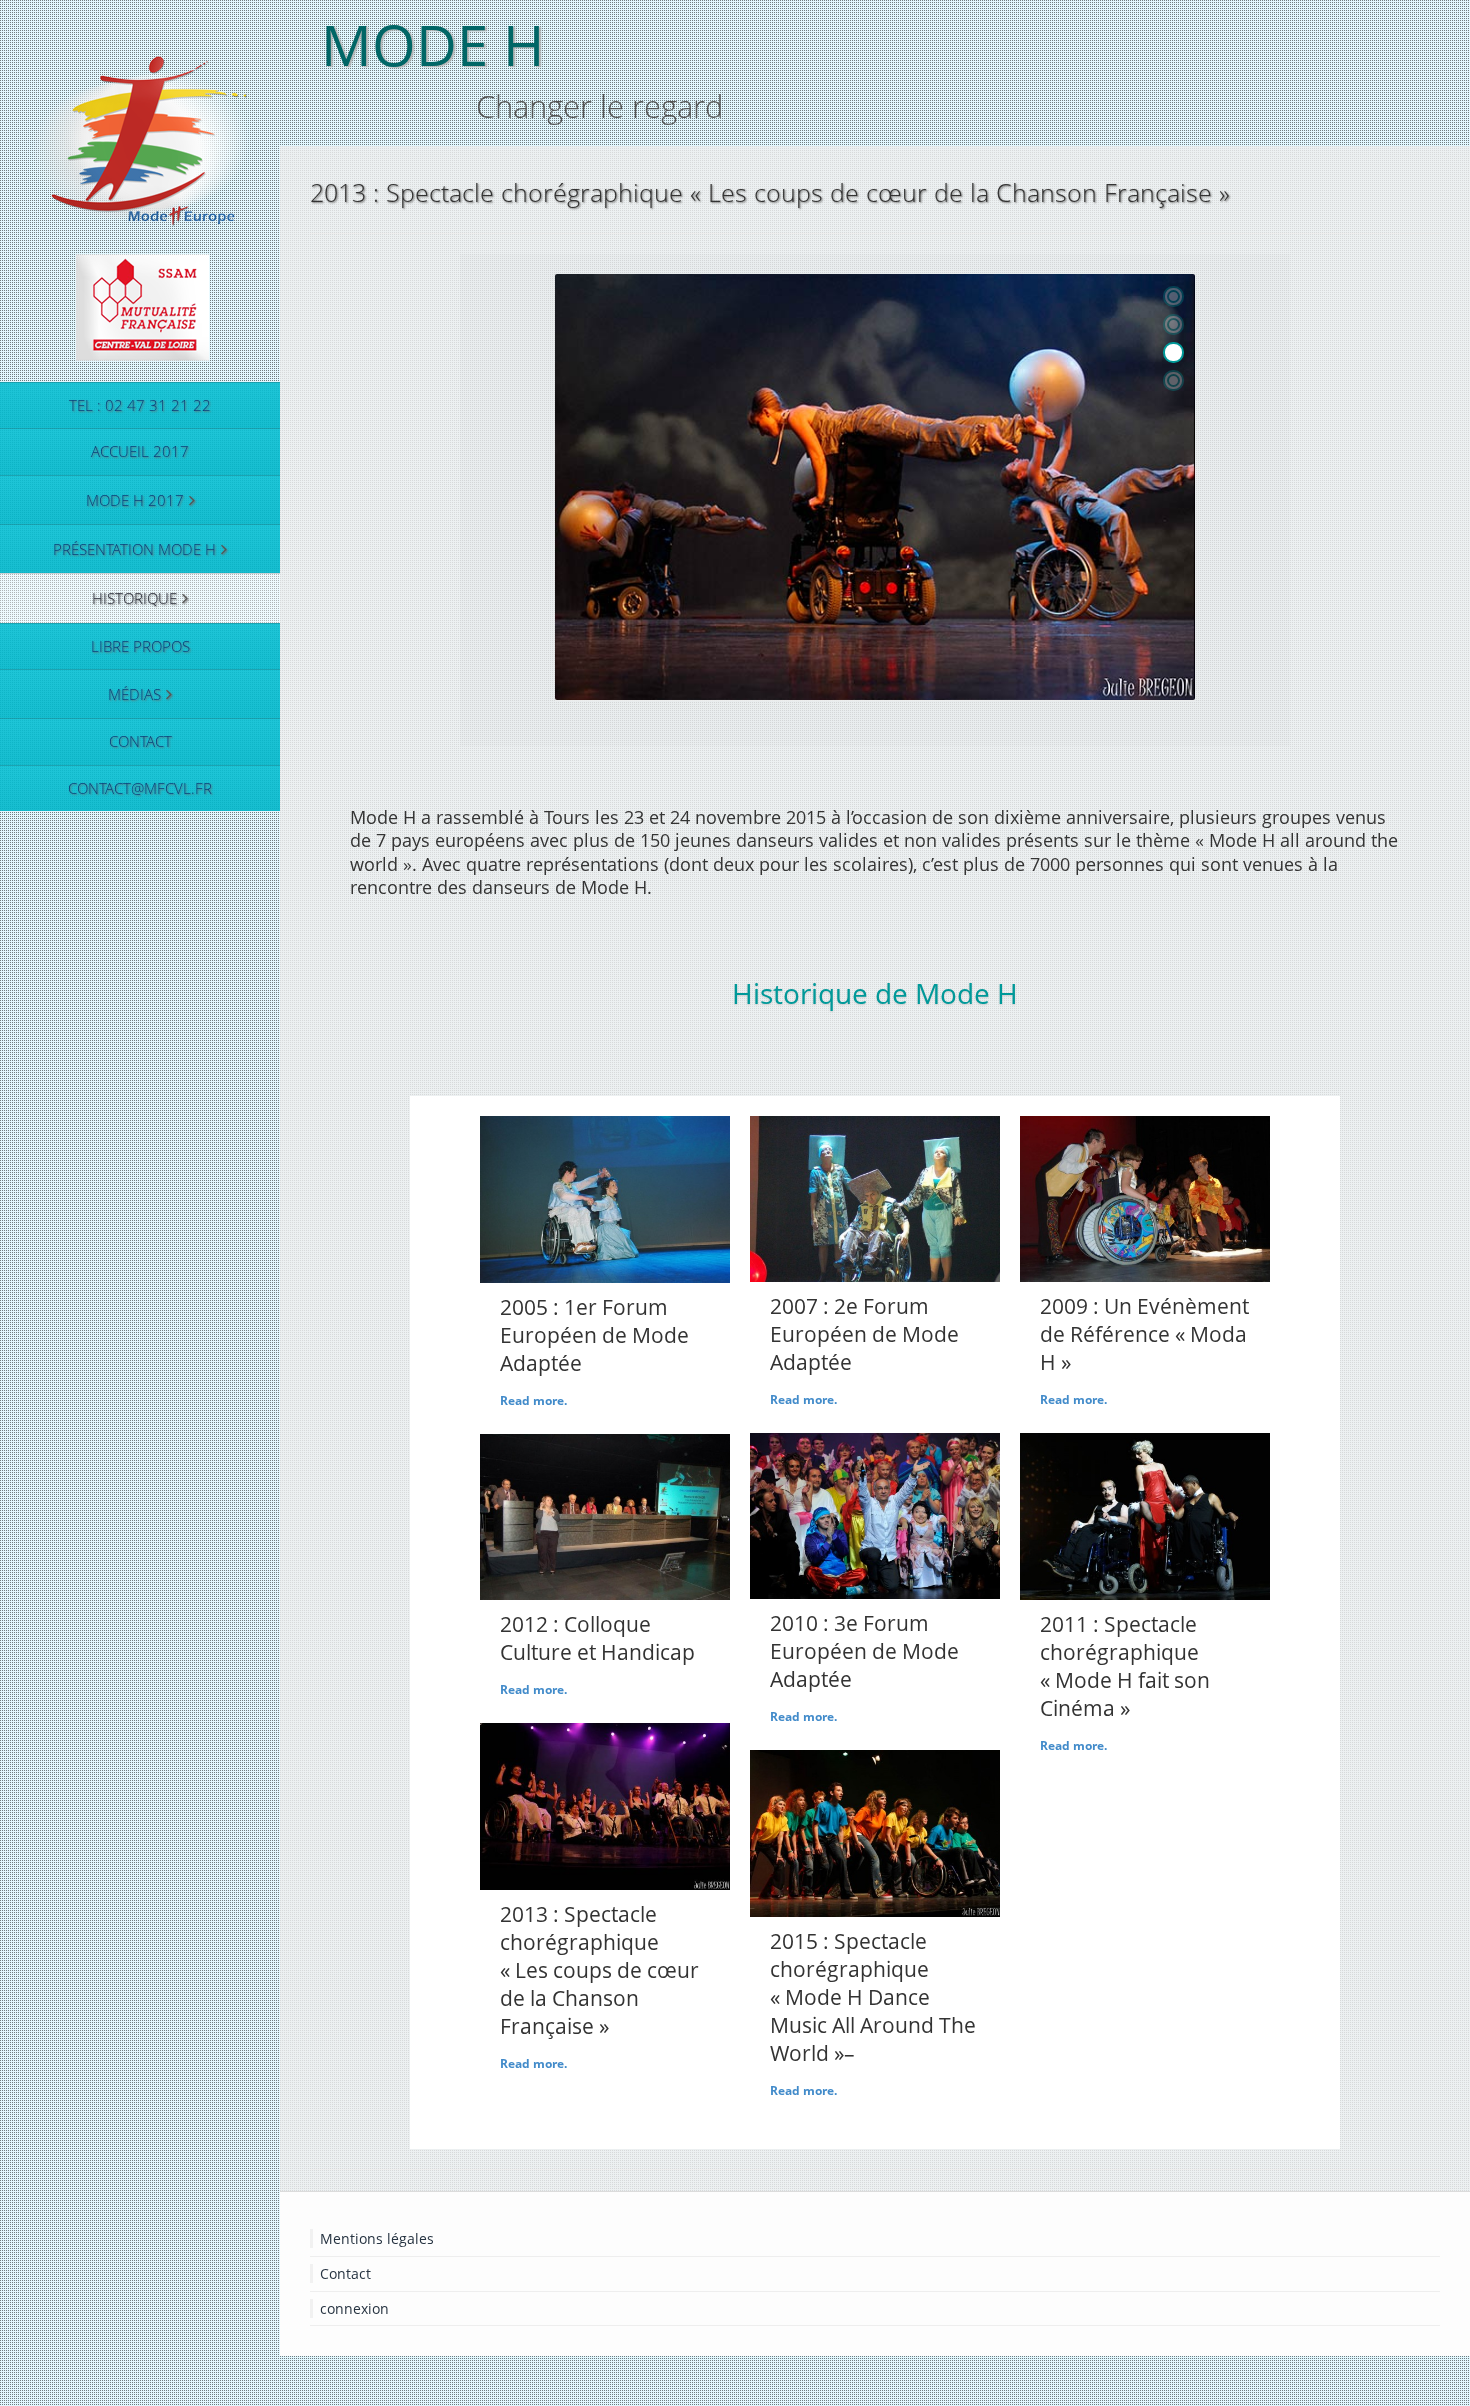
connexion (354, 2308)
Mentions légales (377, 2238)
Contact (345, 2273)
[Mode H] (140, 202)
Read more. (533, 1400)
